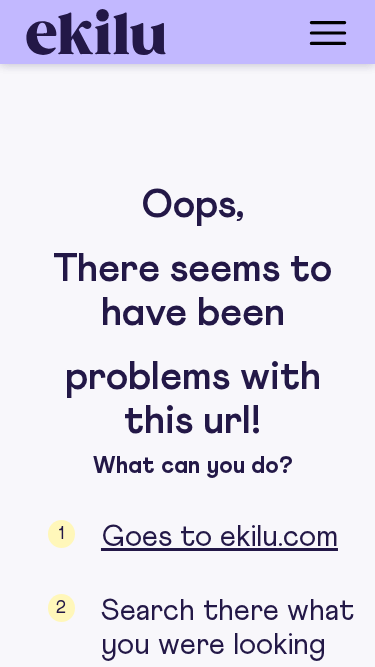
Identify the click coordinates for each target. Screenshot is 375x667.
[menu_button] (267, 32)
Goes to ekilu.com (219, 537)
